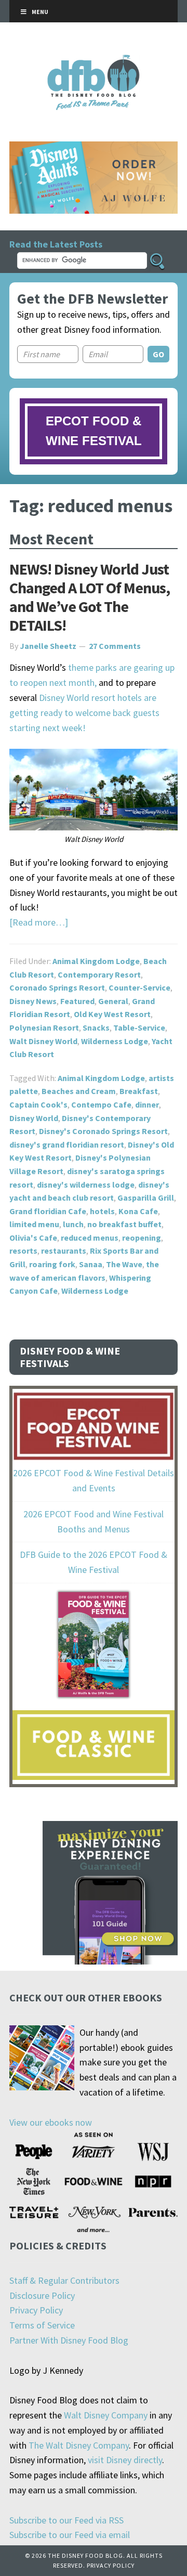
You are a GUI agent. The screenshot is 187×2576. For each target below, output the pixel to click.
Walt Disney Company (106, 2415)
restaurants (64, 1251)
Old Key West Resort (112, 1014)
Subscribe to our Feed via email (70, 2535)
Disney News (33, 1001)
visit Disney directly (125, 2460)
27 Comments (115, 646)
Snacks (96, 1027)
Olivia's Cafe (33, 1238)
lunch (73, 1224)
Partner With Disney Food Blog (69, 2340)
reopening (142, 1238)
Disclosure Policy (42, 2295)
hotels (102, 1211)
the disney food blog (94, 61)
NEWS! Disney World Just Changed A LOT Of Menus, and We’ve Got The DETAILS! (90, 597)
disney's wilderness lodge (86, 1185)
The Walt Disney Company (79, 2445)
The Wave (124, 1264)
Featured (77, 1001)
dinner (147, 1104)
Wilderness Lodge (115, 1041)
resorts (23, 1251)
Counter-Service (139, 987)
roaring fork (52, 1264)
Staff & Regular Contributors (64, 2280)
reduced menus (90, 1238)
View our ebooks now (51, 2122)
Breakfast (139, 1091)
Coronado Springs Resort (57, 987)
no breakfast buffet (124, 1224)
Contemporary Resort (99, 974)
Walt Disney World (43, 1041)
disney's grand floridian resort (67, 1144)
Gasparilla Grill (146, 1198)
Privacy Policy (36, 2310)
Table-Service (139, 1027)
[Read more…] (39, 922)
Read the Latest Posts (56, 244)
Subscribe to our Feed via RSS (66, 2520)
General (113, 1001)
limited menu (34, 1224)
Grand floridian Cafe (48, 1211)
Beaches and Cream (79, 1091)
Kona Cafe (138, 1211)
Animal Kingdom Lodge (96, 961)
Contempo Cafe (101, 1104)
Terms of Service (42, 2325)
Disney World (34, 1118)
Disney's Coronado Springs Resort (103, 1131)
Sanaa (91, 1264)
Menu (40, 12)
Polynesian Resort (44, 1027)
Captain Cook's (38, 1104)
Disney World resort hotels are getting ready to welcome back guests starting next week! (84, 713)
